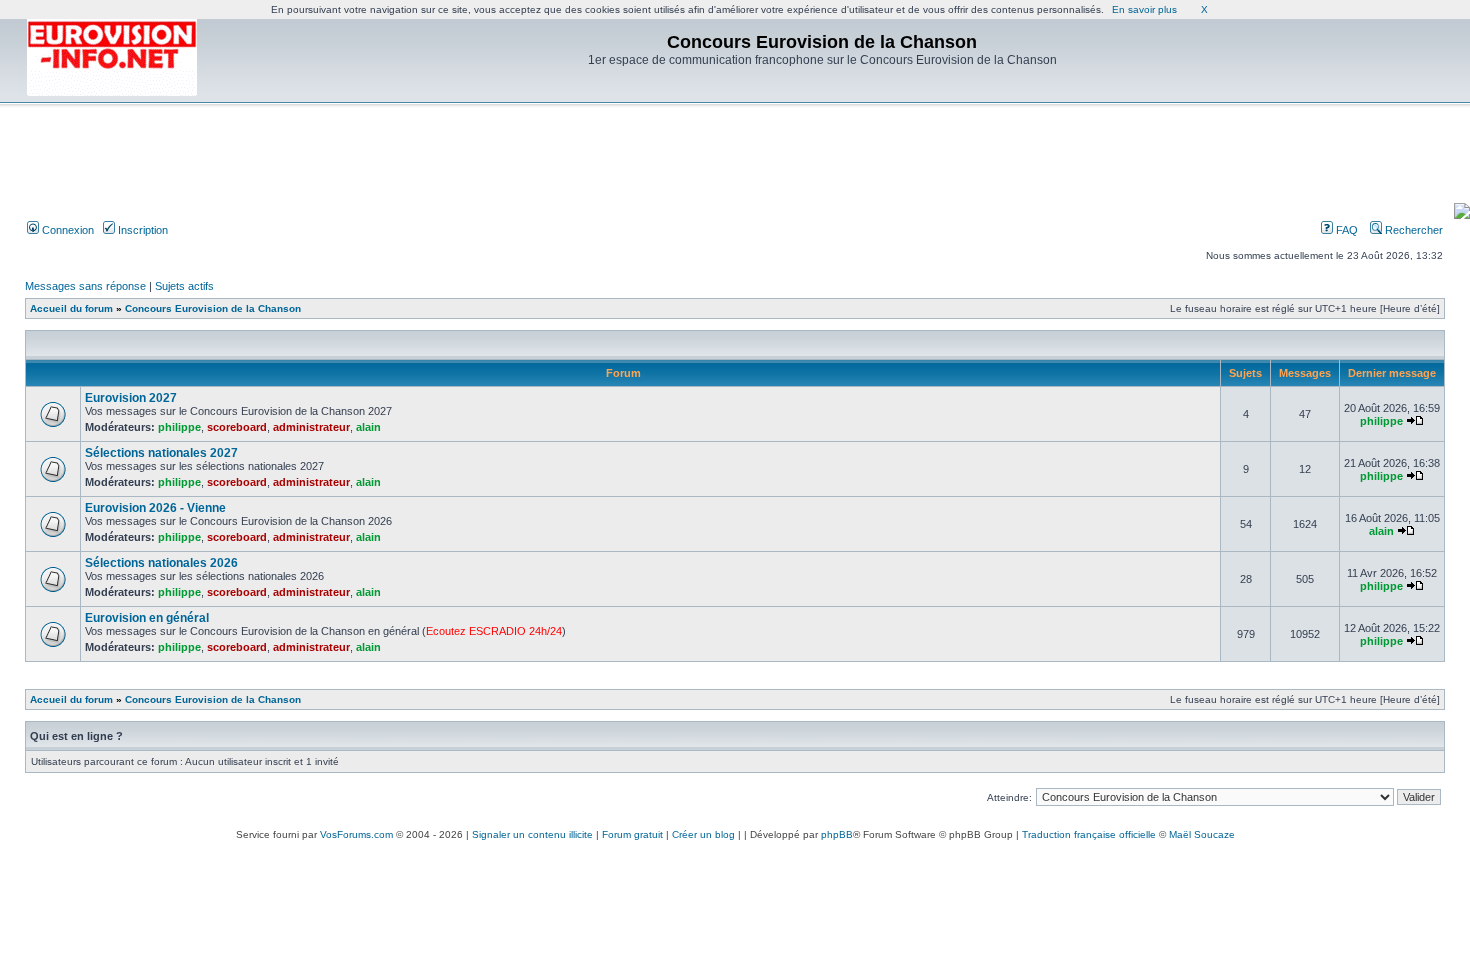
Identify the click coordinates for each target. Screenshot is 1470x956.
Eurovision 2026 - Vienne (155, 508)
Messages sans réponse (85, 286)
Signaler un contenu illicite (532, 834)
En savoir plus (1144, 9)
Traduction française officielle (1089, 834)
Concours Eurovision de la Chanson (213, 308)
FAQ (1345, 230)
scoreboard (237, 427)
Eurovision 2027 (131, 398)
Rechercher (1412, 230)
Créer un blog (703, 834)
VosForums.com (356, 834)
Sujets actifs (184, 286)
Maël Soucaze (1202, 834)
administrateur (311, 427)
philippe (179, 427)
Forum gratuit (632, 834)
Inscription (141, 230)
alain (368, 427)
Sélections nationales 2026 (161, 563)
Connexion (66, 230)
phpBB (837, 834)
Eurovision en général (147, 618)
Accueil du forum (71, 308)
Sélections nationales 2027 (161, 453)
